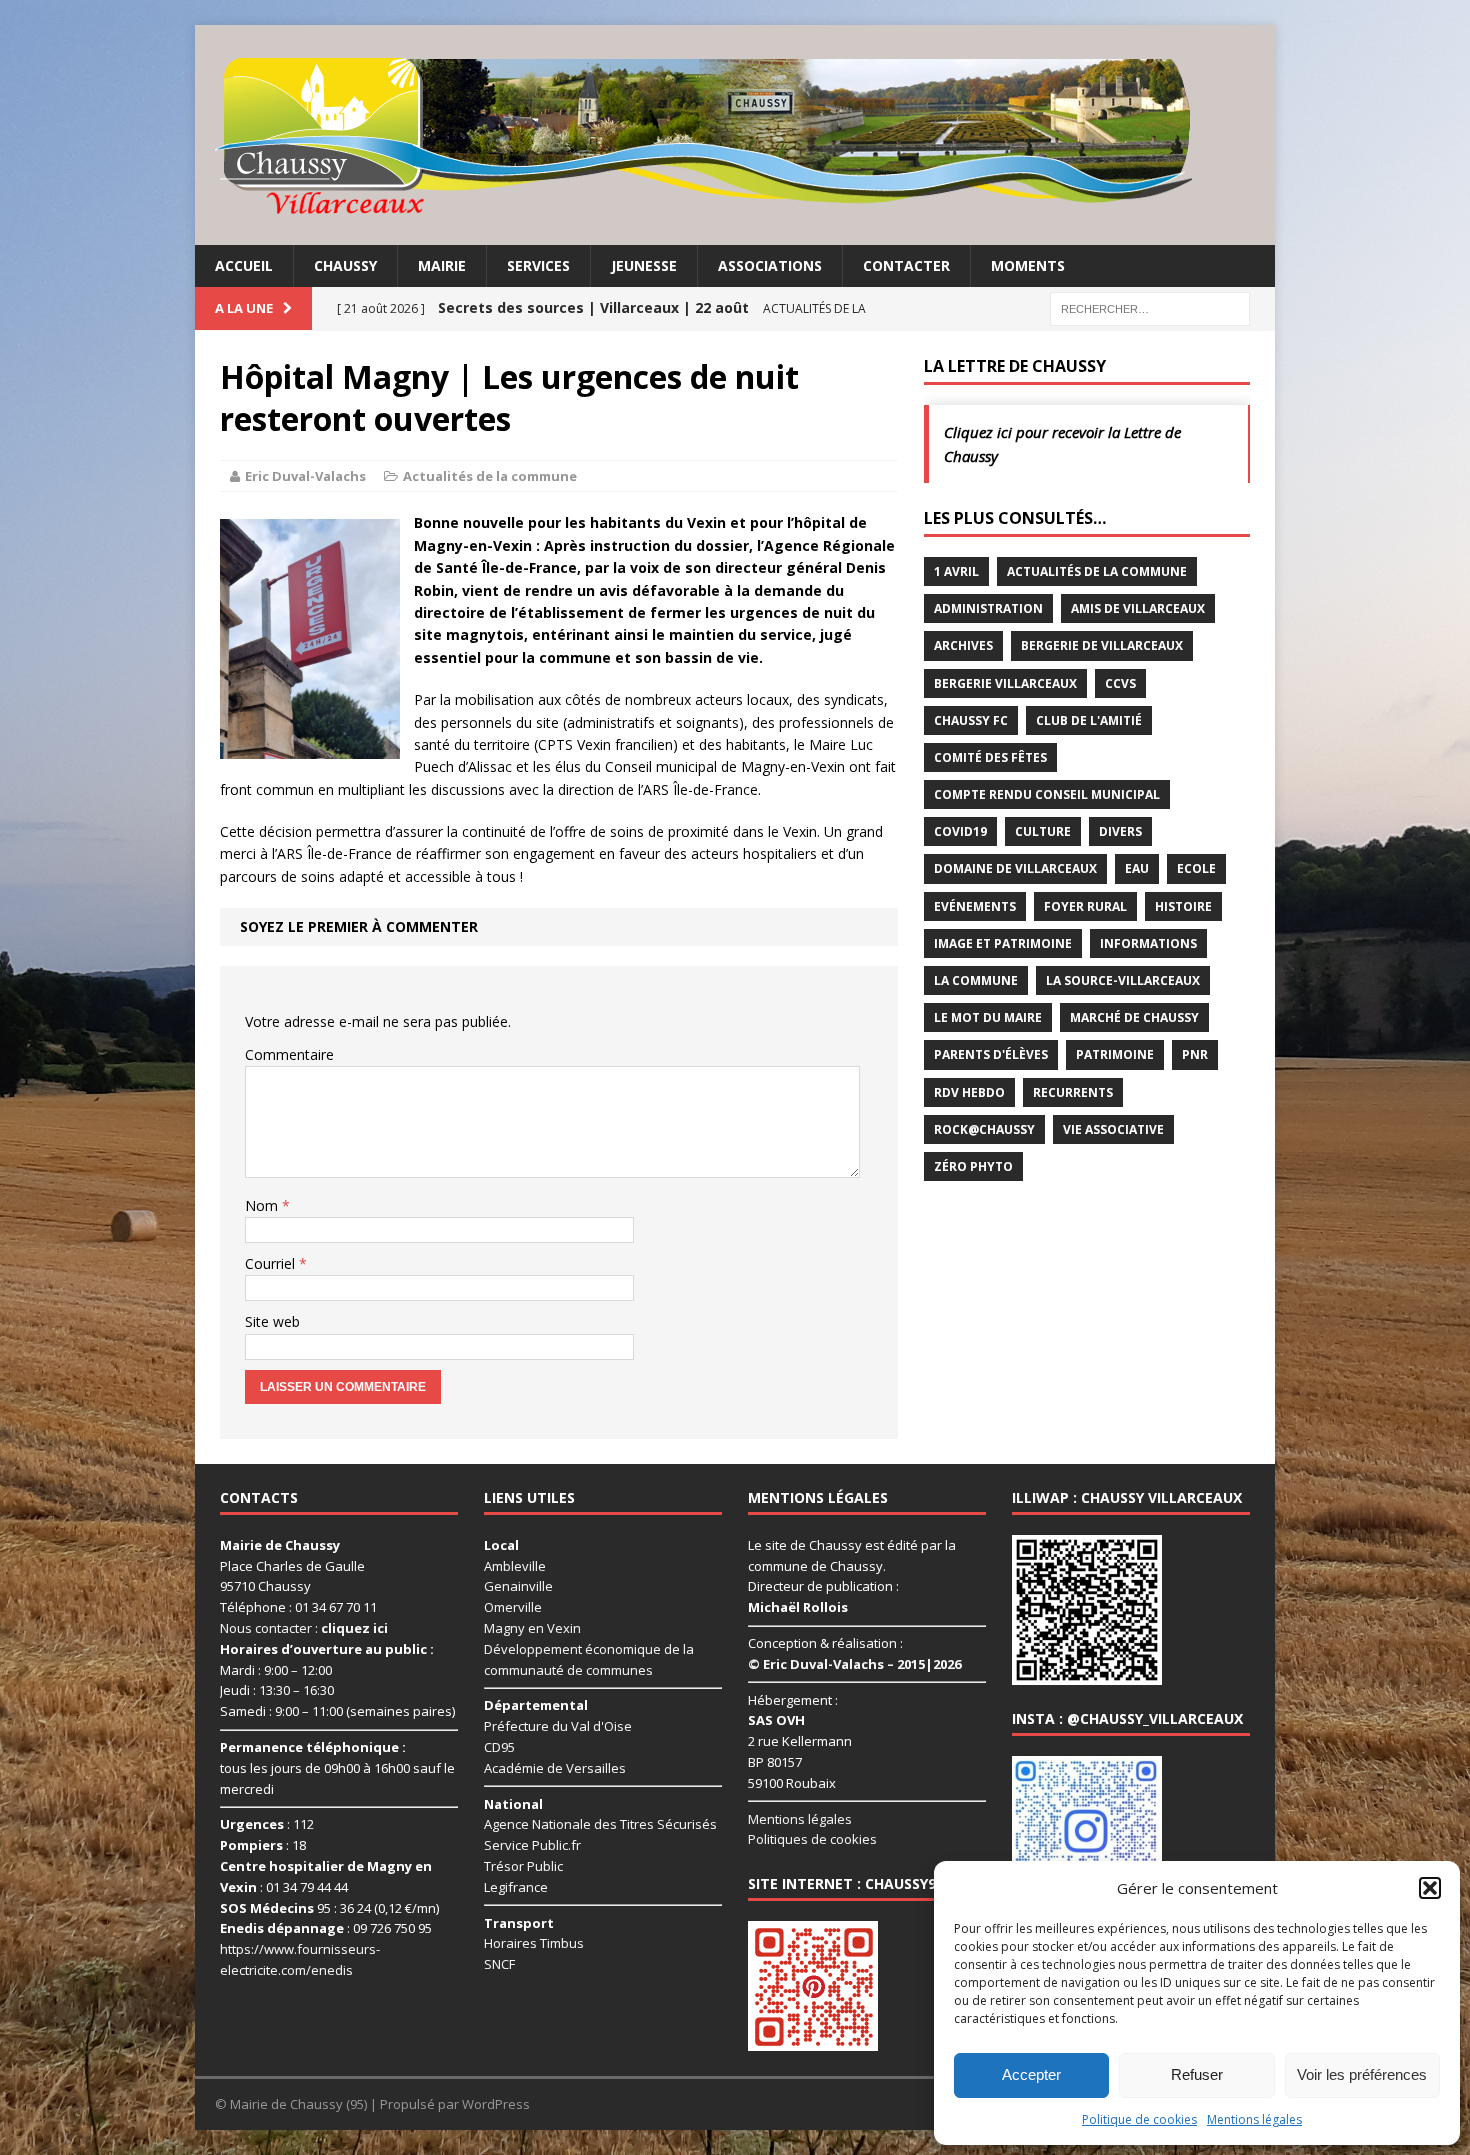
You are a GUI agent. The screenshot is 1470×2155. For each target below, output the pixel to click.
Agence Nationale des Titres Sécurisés (600, 1824)
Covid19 (960, 831)
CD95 (499, 1747)
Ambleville (515, 1566)
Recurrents (1073, 1092)
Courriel (272, 1263)
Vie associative (1113, 1129)
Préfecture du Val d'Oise (558, 1726)
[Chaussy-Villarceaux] (735, 135)
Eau (1137, 868)
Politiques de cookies (812, 1839)
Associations (770, 265)
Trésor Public (523, 1866)
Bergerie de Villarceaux (1102, 645)
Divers (1120, 831)
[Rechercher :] (1150, 307)
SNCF (499, 1964)
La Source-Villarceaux (1123, 980)
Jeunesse (644, 265)
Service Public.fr (532, 1845)
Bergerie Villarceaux (1005, 683)
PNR (1195, 1054)
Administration (988, 608)
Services (538, 265)
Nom (263, 1205)
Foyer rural (1085, 906)
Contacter (906, 265)
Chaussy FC (971, 720)
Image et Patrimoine (1003, 943)
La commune (976, 980)
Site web (272, 1321)
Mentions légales (1254, 2119)
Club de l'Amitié (1089, 720)
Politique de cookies (1139, 2119)
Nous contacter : (304, 1628)
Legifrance (516, 1887)
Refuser (1197, 2074)
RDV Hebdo (969, 1092)
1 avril (956, 571)
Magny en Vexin (532, 1628)
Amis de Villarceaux (1138, 608)
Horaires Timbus (534, 1943)
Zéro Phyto (973, 1166)
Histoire (1183, 906)
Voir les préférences (1362, 2074)
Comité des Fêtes (990, 757)
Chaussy (345, 265)
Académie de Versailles (555, 1768)
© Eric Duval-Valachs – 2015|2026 (854, 1664)
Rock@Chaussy (984, 1129)
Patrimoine (1115, 1054)
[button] (1430, 1888)
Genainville (518, 1586)
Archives (963, 645)
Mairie (442, 265)
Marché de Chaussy (1134, 1017)
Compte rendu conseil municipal (1047, 794)
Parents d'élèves (991, 1054)
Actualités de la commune (490, 476)
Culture (1043, 831)
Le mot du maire (988, 1017)
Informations (1148, 943)
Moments (1028, 265)
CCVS (1120, 683)
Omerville (513, 1607)
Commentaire (289, 1054)
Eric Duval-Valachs (305, 476)
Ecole (1196, 868)
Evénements (975, 906)
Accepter (1031, 2074)
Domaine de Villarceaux (1015, 868)
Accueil (244, 265)
